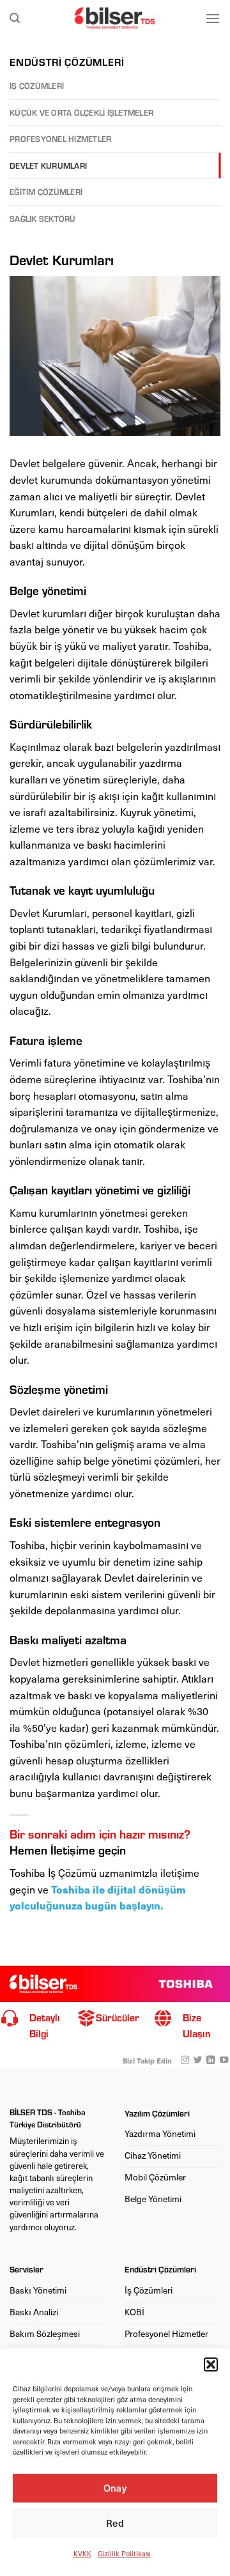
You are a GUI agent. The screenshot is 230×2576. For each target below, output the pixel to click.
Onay (115, 2488)
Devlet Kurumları (48, 166)
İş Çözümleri (37, 86)
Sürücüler (118, 2017)
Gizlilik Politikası (124, 2553)
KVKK (82, 2553)
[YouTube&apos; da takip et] (223, 2061)
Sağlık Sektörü (43, 219)
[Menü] (213, 18)
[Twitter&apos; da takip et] (198, 2061)
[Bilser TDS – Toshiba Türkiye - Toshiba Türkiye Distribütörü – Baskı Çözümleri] (115, 18)
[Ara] (15, 18)
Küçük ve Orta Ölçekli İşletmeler (81, 112)
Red (115, 2523)
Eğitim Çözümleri (46, 192)
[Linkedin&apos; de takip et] (211, 2061)
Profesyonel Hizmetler (60, 139)
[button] (211, 2364)
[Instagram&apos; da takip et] (185, 2061)
